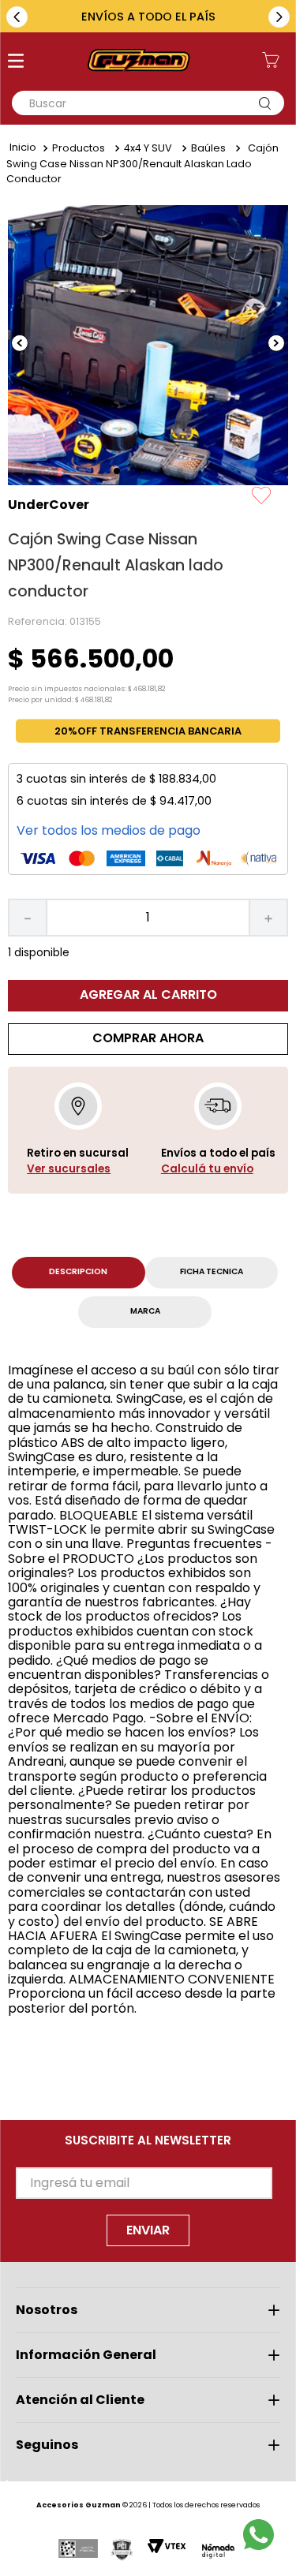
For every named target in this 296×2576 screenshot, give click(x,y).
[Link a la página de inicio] (23, 148)
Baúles (208, 148)
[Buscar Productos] (268, 103)
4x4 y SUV (148, 148)
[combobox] (148, 103)
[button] (16, 62)
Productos (79, 148)
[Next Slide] (279, 17)
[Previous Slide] (17, 17)
